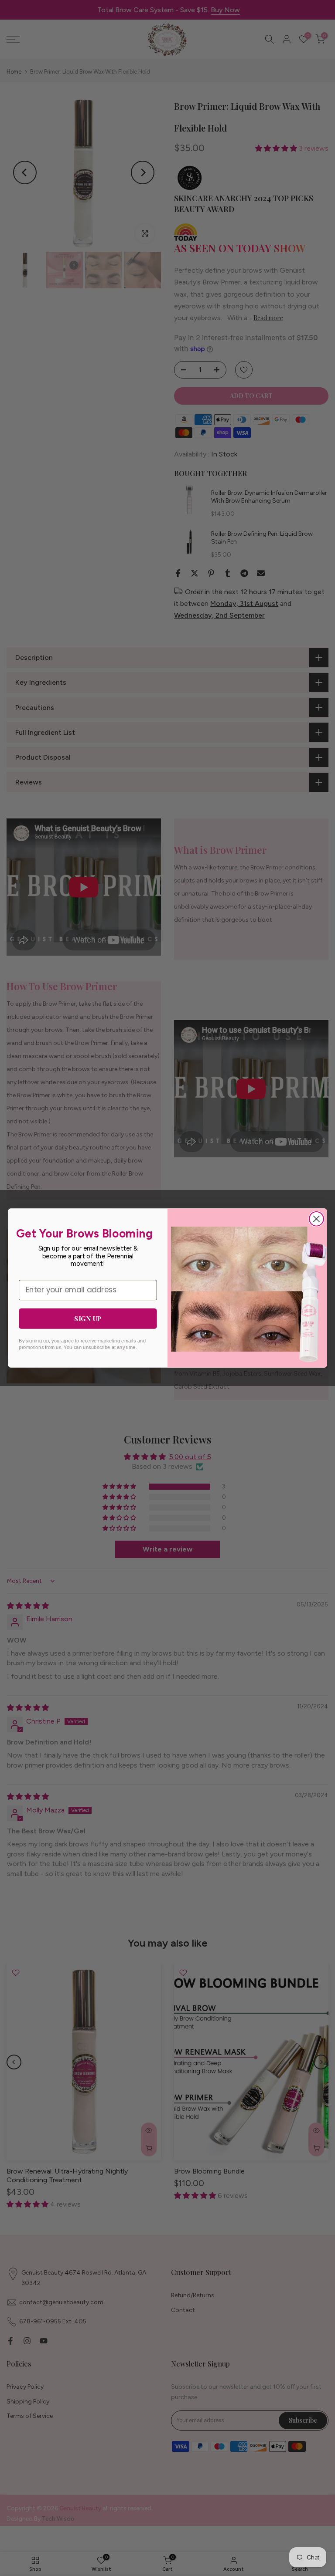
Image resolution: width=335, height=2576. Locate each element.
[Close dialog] (316, 1219)
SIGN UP (88, 1318)
